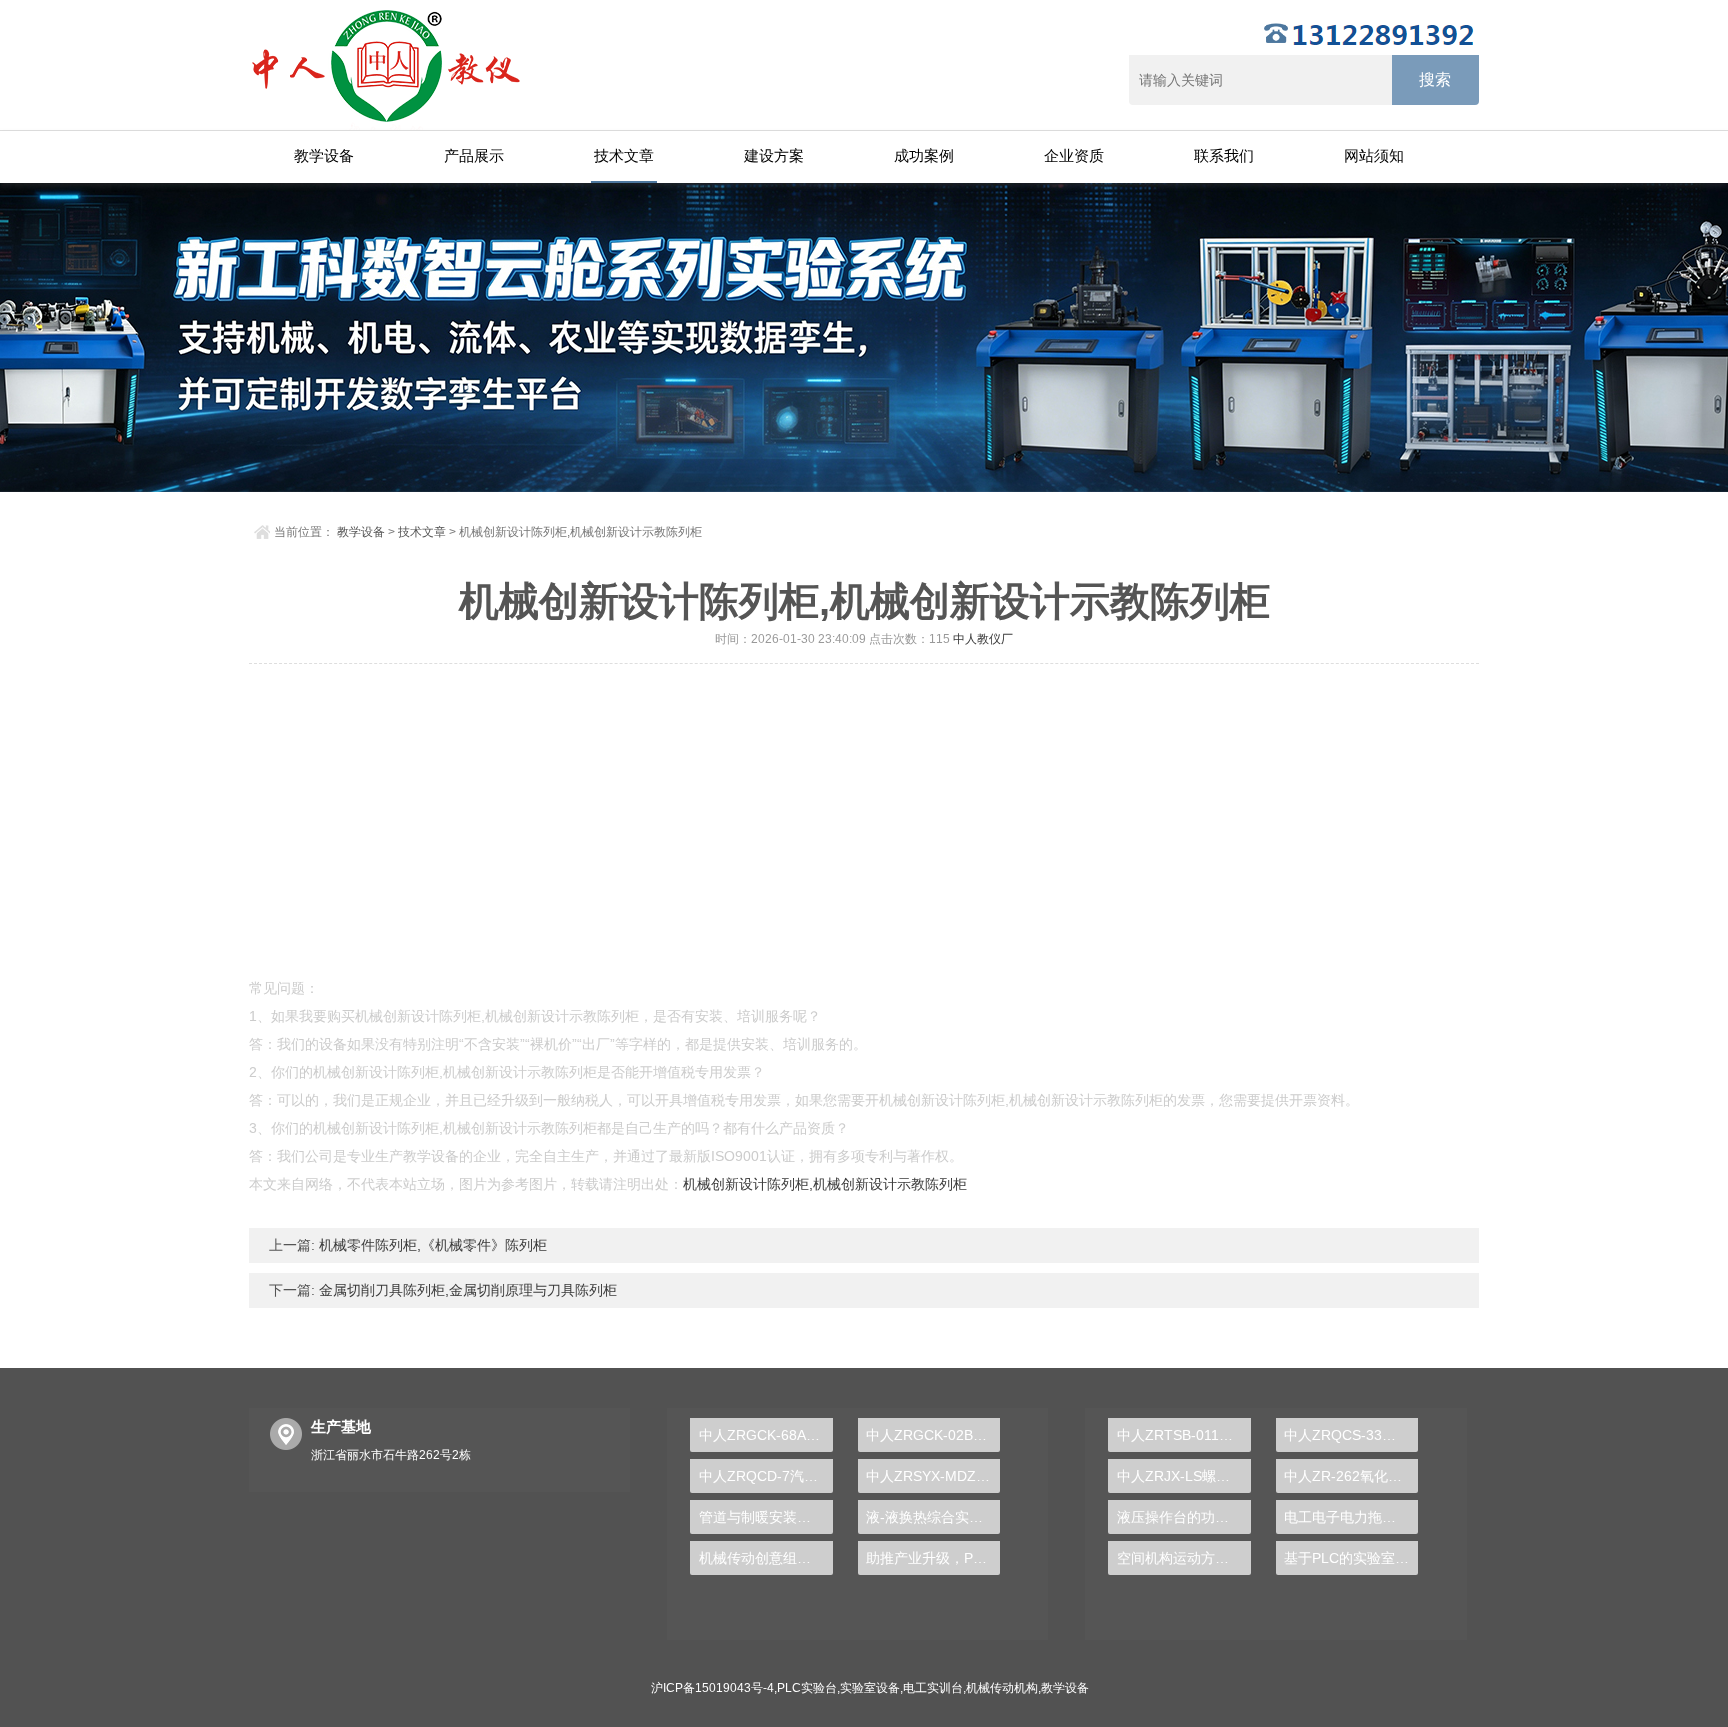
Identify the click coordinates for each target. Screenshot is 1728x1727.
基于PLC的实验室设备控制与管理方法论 (1351, 1558)
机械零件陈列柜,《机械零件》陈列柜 (431, 1245)
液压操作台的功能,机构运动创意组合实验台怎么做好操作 (1183, 1517)
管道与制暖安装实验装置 (765, 1517)
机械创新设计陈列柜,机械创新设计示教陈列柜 (825, 1184)
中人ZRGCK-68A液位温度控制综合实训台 (765, 1435)
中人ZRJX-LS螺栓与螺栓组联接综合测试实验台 (1183, 1476)
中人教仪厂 (983, 639)
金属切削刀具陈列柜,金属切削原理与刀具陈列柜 (466, 1290)
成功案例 (924, 155)
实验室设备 (870, 1688)
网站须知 (1374, 155)
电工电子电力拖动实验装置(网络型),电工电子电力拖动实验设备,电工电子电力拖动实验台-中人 (1351, 1517)
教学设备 (324, 155)
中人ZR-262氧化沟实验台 (1351, 1476)
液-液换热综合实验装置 (933, 1517)
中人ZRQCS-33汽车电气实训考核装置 (1351, 1435)
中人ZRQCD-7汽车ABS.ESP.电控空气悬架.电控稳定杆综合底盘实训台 (765, 1476)
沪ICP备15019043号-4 (712, 1688)
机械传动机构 (1002, 1688)
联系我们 (1224, 155)
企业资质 (1074, 155)
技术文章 (624, 155)
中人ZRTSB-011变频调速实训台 (1183, 1435)
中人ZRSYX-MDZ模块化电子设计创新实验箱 (933, 1476)
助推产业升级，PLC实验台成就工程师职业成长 (933, 1558)
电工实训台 (933, 1688)
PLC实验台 (807, 1688)
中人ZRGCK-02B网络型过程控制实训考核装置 (933, 1435)
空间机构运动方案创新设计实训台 (1183, 1558)
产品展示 (474, 155)
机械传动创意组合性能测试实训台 (765, 1558)
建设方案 (774, 155)
